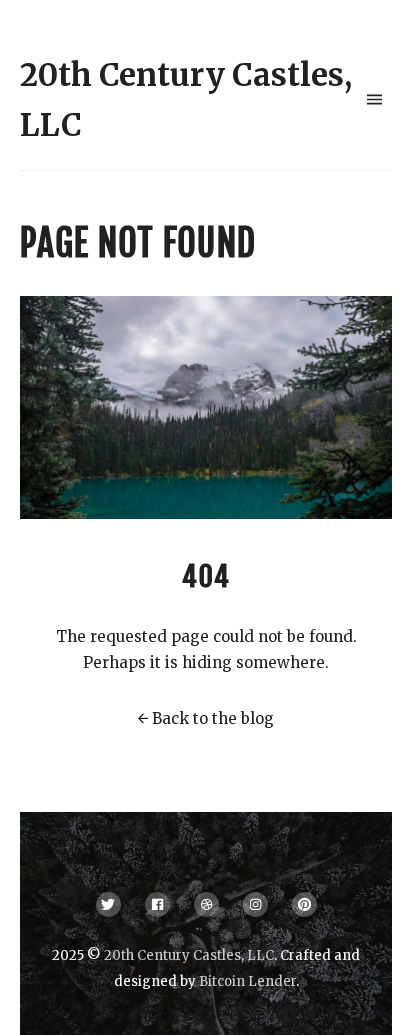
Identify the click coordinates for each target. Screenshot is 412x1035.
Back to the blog (213, 718)
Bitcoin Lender (247, 981)
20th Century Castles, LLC (189, 955)
